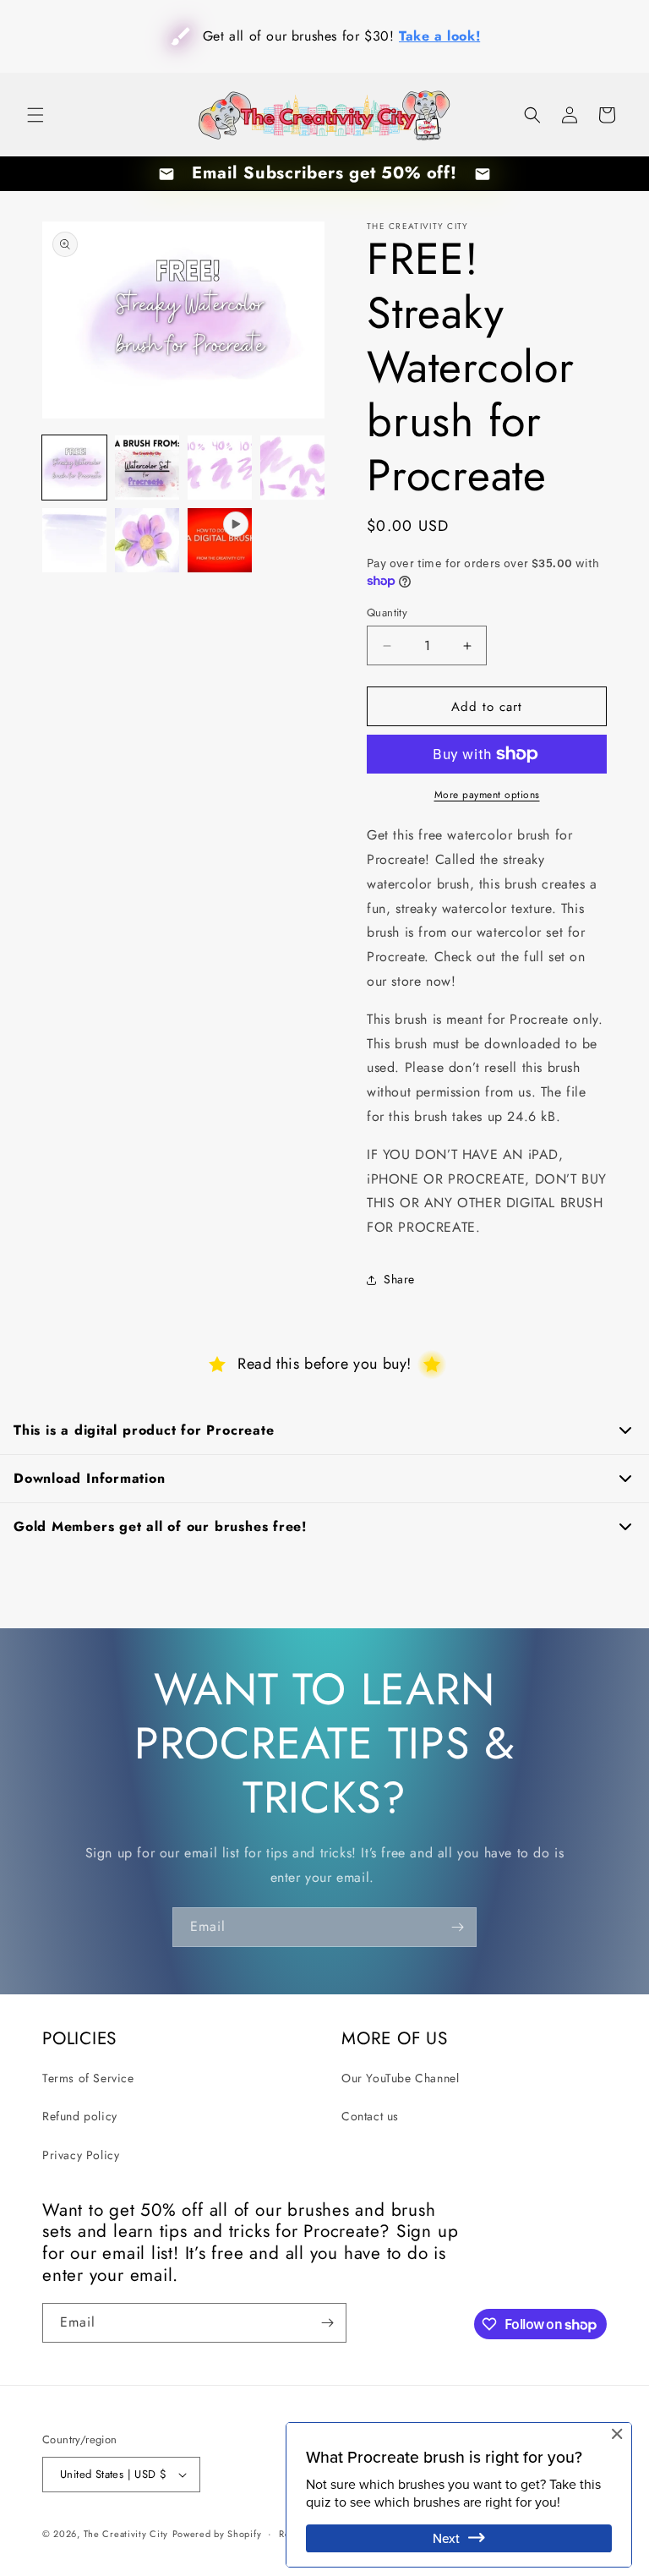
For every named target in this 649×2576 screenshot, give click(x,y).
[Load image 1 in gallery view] (74, 468)
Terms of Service (88, 2078)
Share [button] (399, 1279)
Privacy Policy (81, 2155)
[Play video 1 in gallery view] (220, 540)
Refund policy (80, 2116)
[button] (35, 115)
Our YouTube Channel (400, 2078)
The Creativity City (126, 2534)
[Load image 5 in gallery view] (74, 540)
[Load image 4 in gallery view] (292, 468)
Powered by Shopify (217, 2534)
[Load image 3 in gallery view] (220, 468)
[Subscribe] (457, 1927)
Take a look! (430, 36)
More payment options (487, 795)
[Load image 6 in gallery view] (147, 540)
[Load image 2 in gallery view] (147, 468)
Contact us (370, 2116)
